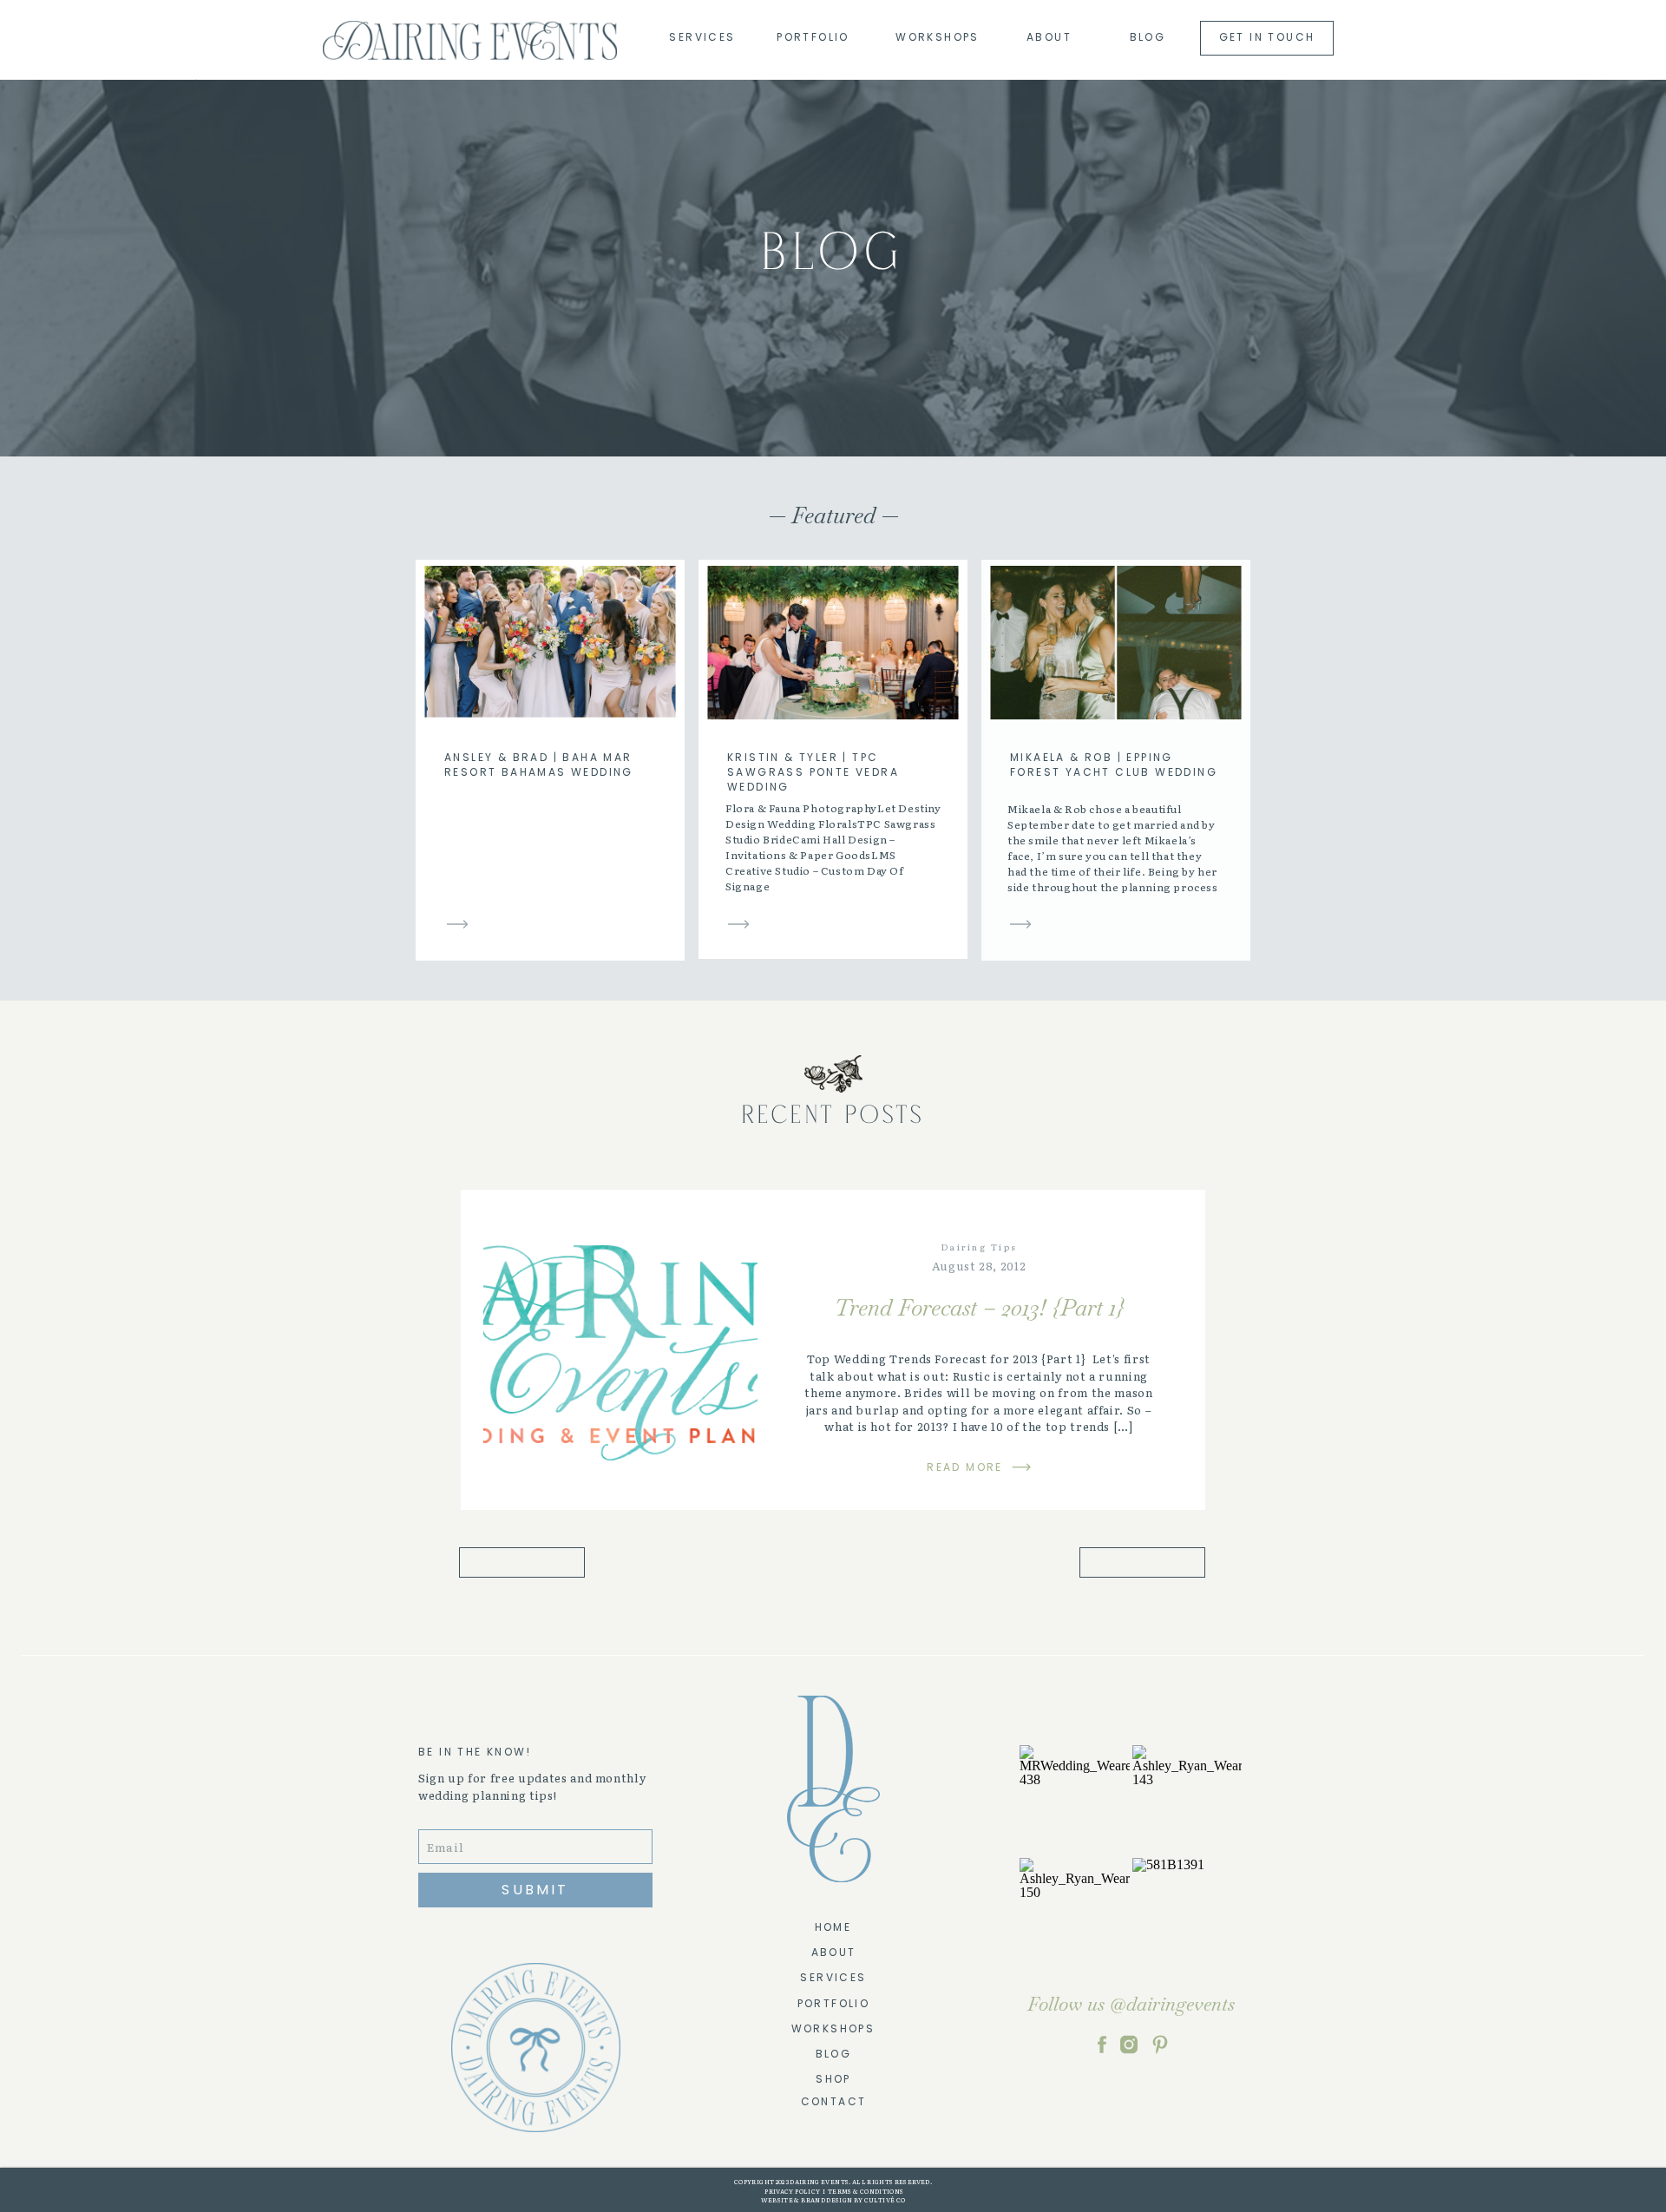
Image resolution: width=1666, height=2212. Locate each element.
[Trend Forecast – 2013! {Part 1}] (620, 1350)
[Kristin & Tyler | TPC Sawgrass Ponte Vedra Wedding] (738, 924)
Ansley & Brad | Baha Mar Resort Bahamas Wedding (539, 765)
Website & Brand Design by (812, 2200)
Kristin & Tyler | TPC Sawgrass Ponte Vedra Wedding (813, 772)
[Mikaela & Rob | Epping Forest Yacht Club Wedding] (1020, 924)
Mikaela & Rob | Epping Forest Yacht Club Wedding (1114, 765)
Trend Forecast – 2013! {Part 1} (979, 1308)
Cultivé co (884, 2200)
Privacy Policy (792, 2191)
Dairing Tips (979, 1247)
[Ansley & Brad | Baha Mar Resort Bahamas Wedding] (457, 924)
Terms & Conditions (866, 2191)
